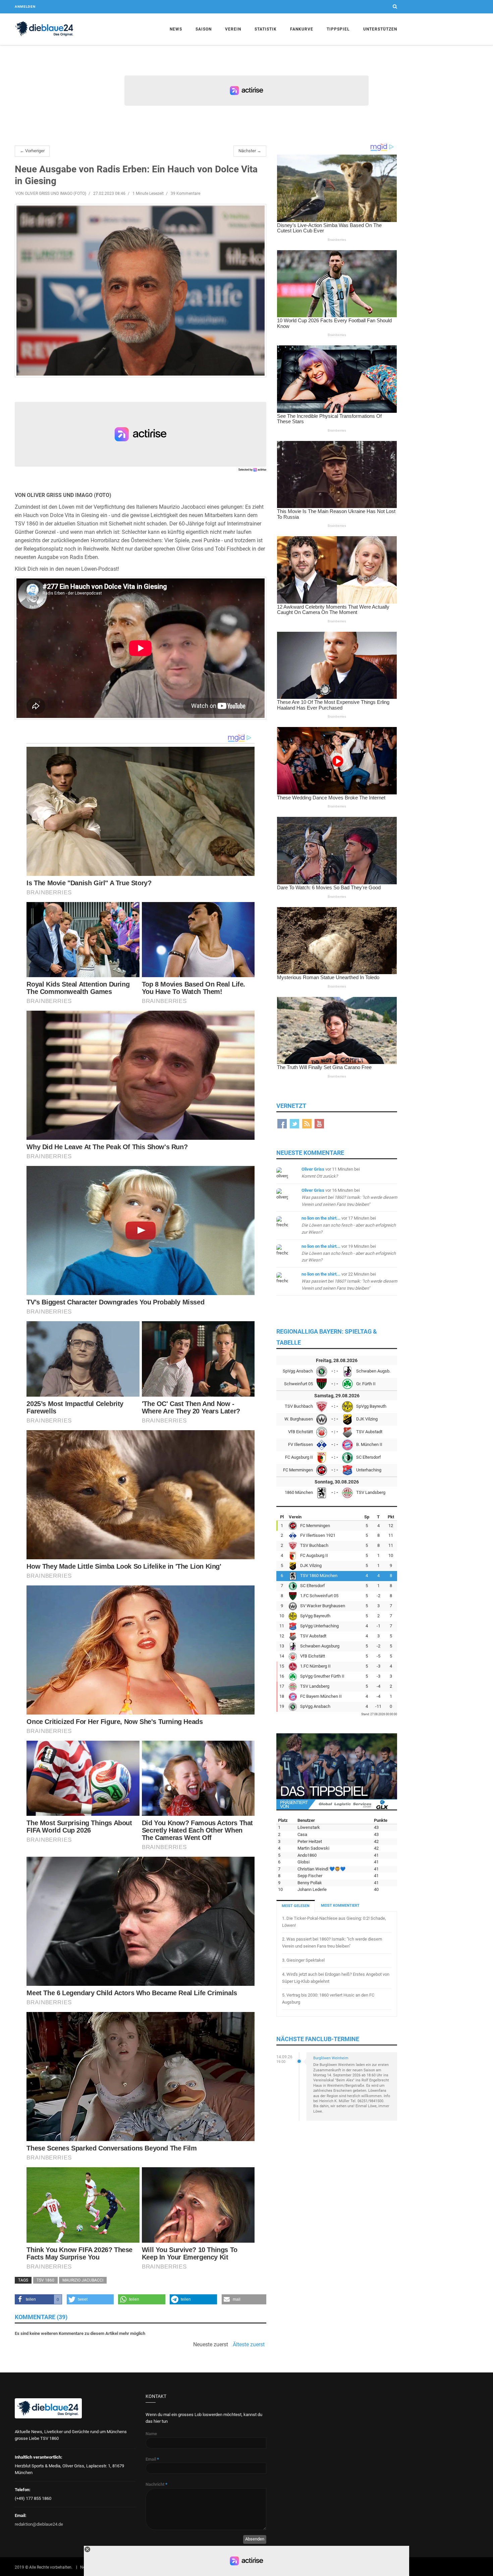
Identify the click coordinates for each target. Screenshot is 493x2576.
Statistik (266, 29)
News (176, 29)
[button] (38, 2299)
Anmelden (25, 7)
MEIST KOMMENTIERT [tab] (340, 1906)
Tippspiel (338, 29)
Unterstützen (380, 29)
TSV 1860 (45, 2280)
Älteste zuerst (249, 2345)
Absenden (255, 2539)
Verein (233, 29)
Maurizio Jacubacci (83, 2280)
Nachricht (156, 2484)
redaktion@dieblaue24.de (39, 2524)
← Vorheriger (32, 151)
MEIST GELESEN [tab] (296, 1906)
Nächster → (250, 151)
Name (151, 2434)
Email (152, 2459)
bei (349, 1197)
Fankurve (302, 29)
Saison (204, 29)
